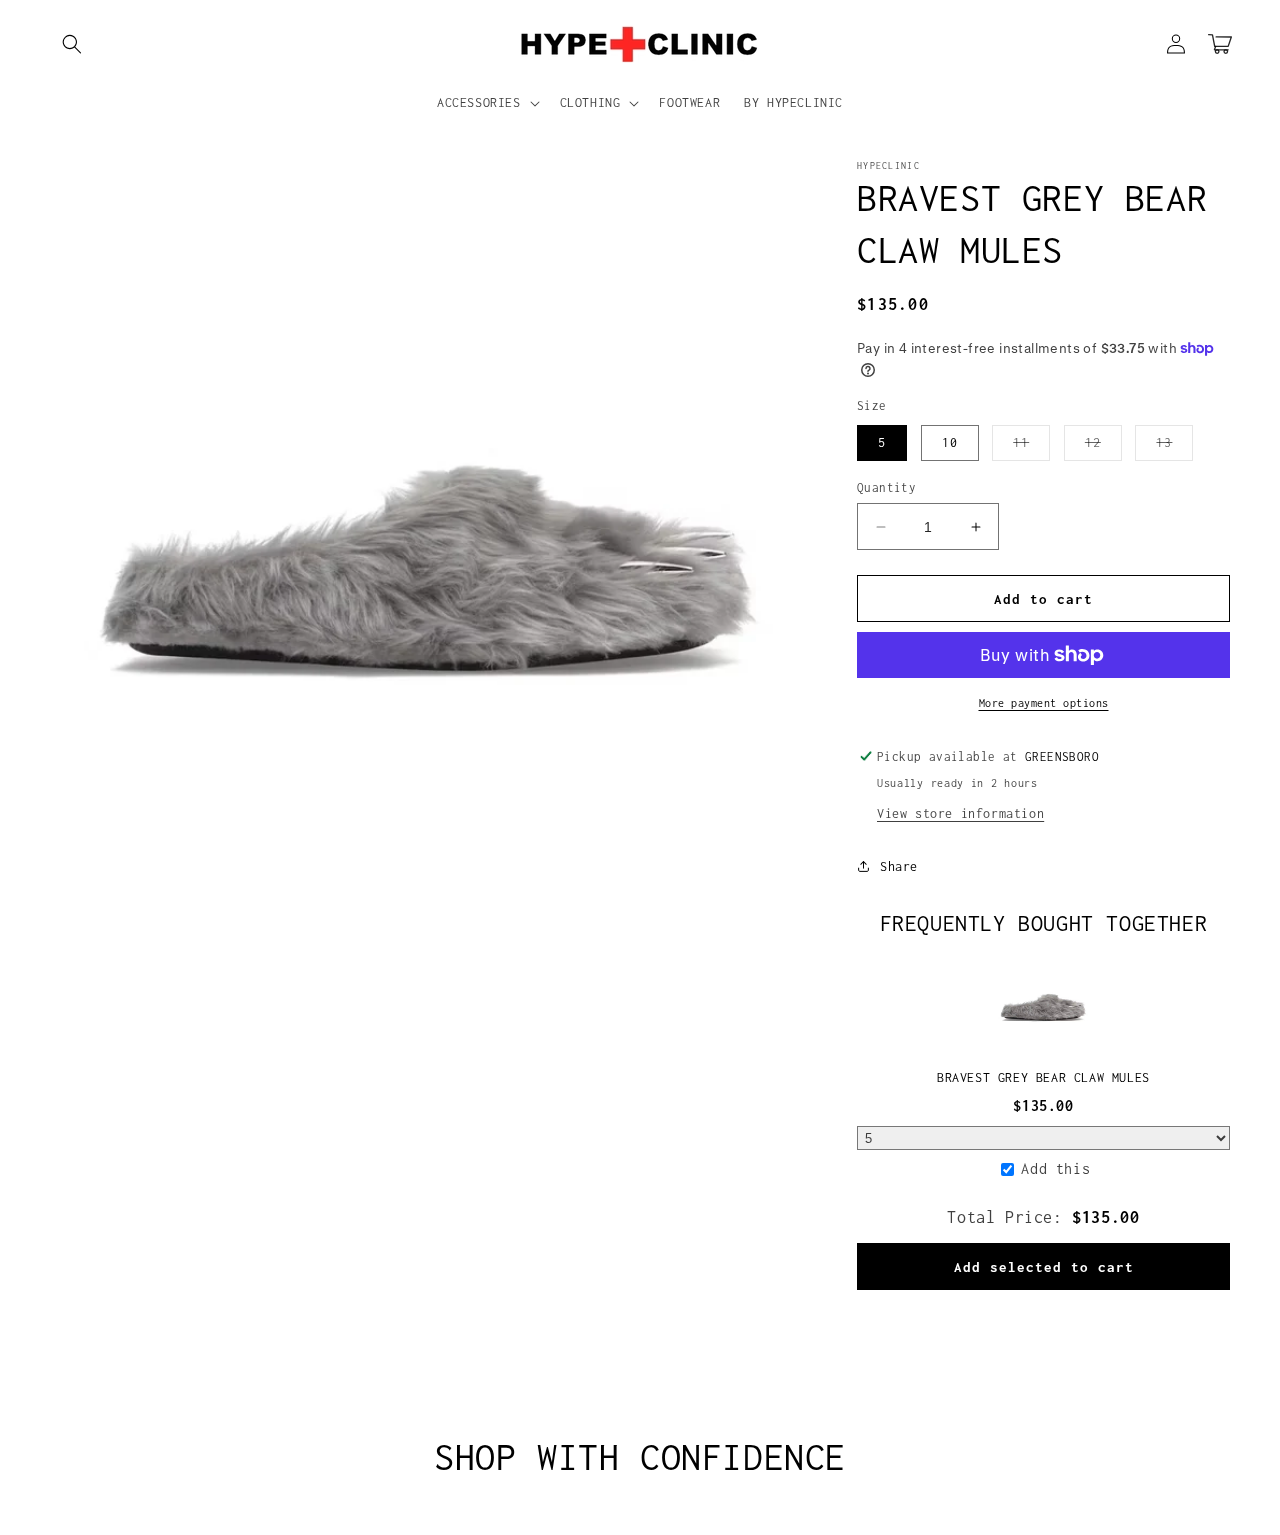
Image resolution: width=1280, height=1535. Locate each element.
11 (1031, 447)
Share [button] (899, 866)
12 (1103, 447)
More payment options (1044, 703)
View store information (960, 813)
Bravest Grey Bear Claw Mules (1043, 1077)
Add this (1055, 1168)
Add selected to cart (1044, 1267)
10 (950, 442)
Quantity (886, 487)
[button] (72, 44)
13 (1174, 447)
